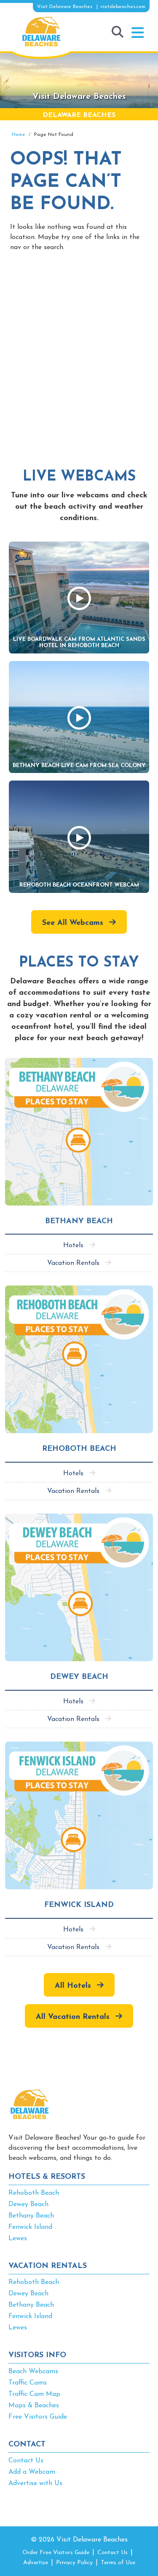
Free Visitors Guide (38, 2417)
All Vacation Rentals (73, 2017)
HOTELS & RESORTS (47, 2177)
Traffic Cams (28, 2383)
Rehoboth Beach (34, 2193)
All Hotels (73, 1986)
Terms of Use (118, 2563)
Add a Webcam (32, 2472)
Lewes (18, 2239)
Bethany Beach (31, 2216)
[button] (138, 33)
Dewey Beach (28, 2204)
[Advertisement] (79, 350)
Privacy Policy (74, 2563)
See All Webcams (73, 923)
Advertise (36, 2563)
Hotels (73, 1246)
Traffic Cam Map (34, 2394)
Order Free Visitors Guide (56, 2553)
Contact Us (26, 2461)
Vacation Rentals (73, 1263)
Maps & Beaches (34, 2406)
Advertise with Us (35, 2483)
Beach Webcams (33, 2372)
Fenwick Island (30, 2227)
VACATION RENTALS (48, 2266)
